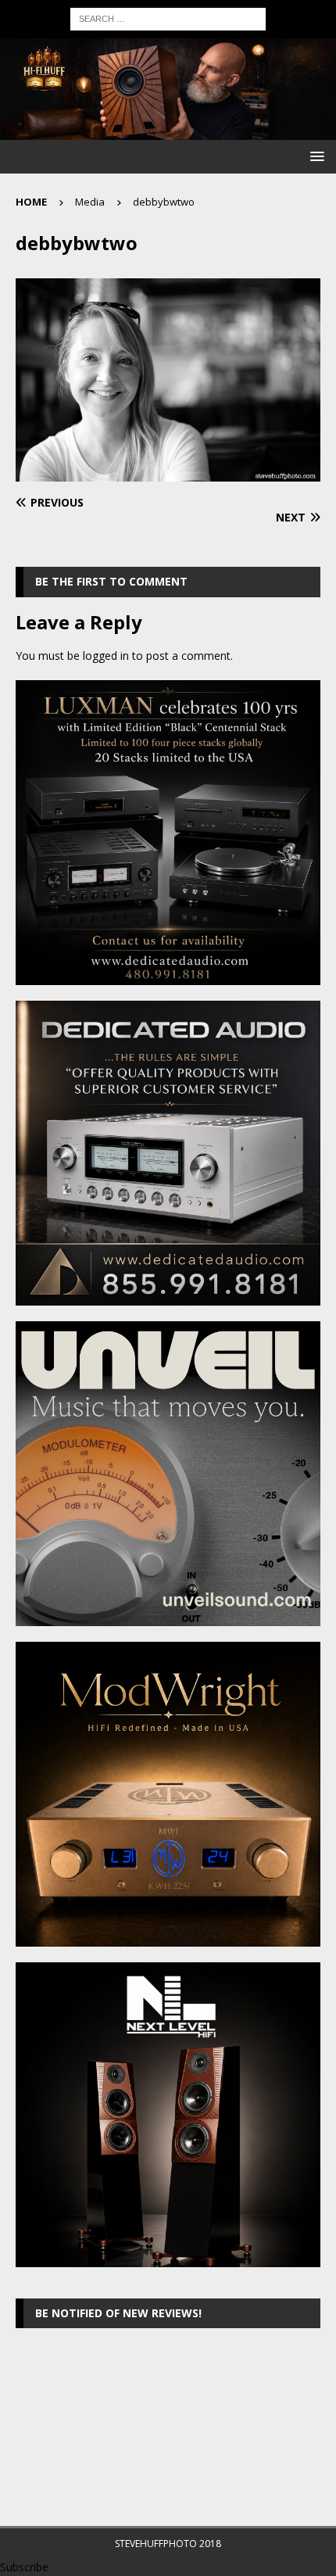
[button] (315, 156)
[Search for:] (168, 18)
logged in (106, 656)
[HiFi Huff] (168, 131)
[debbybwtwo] (168, 473)
